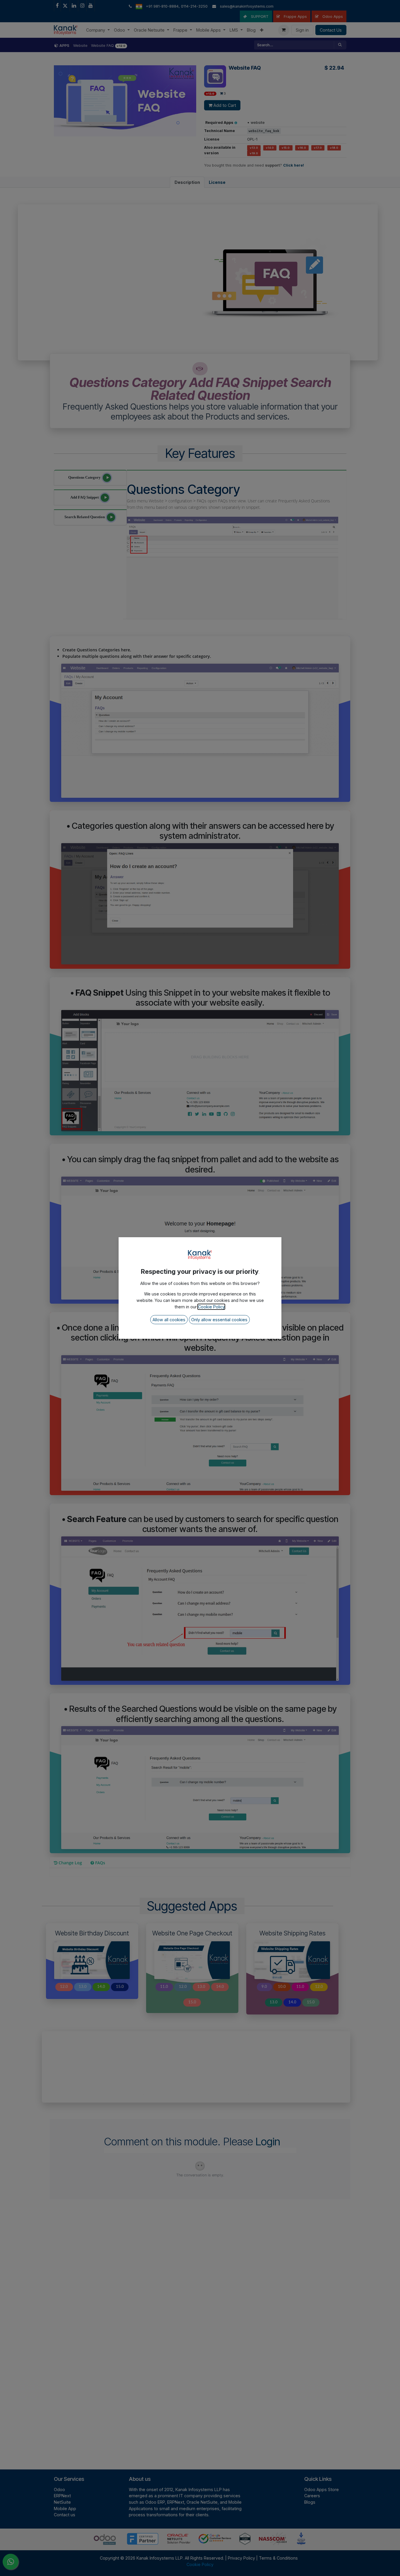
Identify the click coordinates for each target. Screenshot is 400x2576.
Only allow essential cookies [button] (219, 1320)
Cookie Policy (211, 1307)
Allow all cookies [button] (169, 1320)
